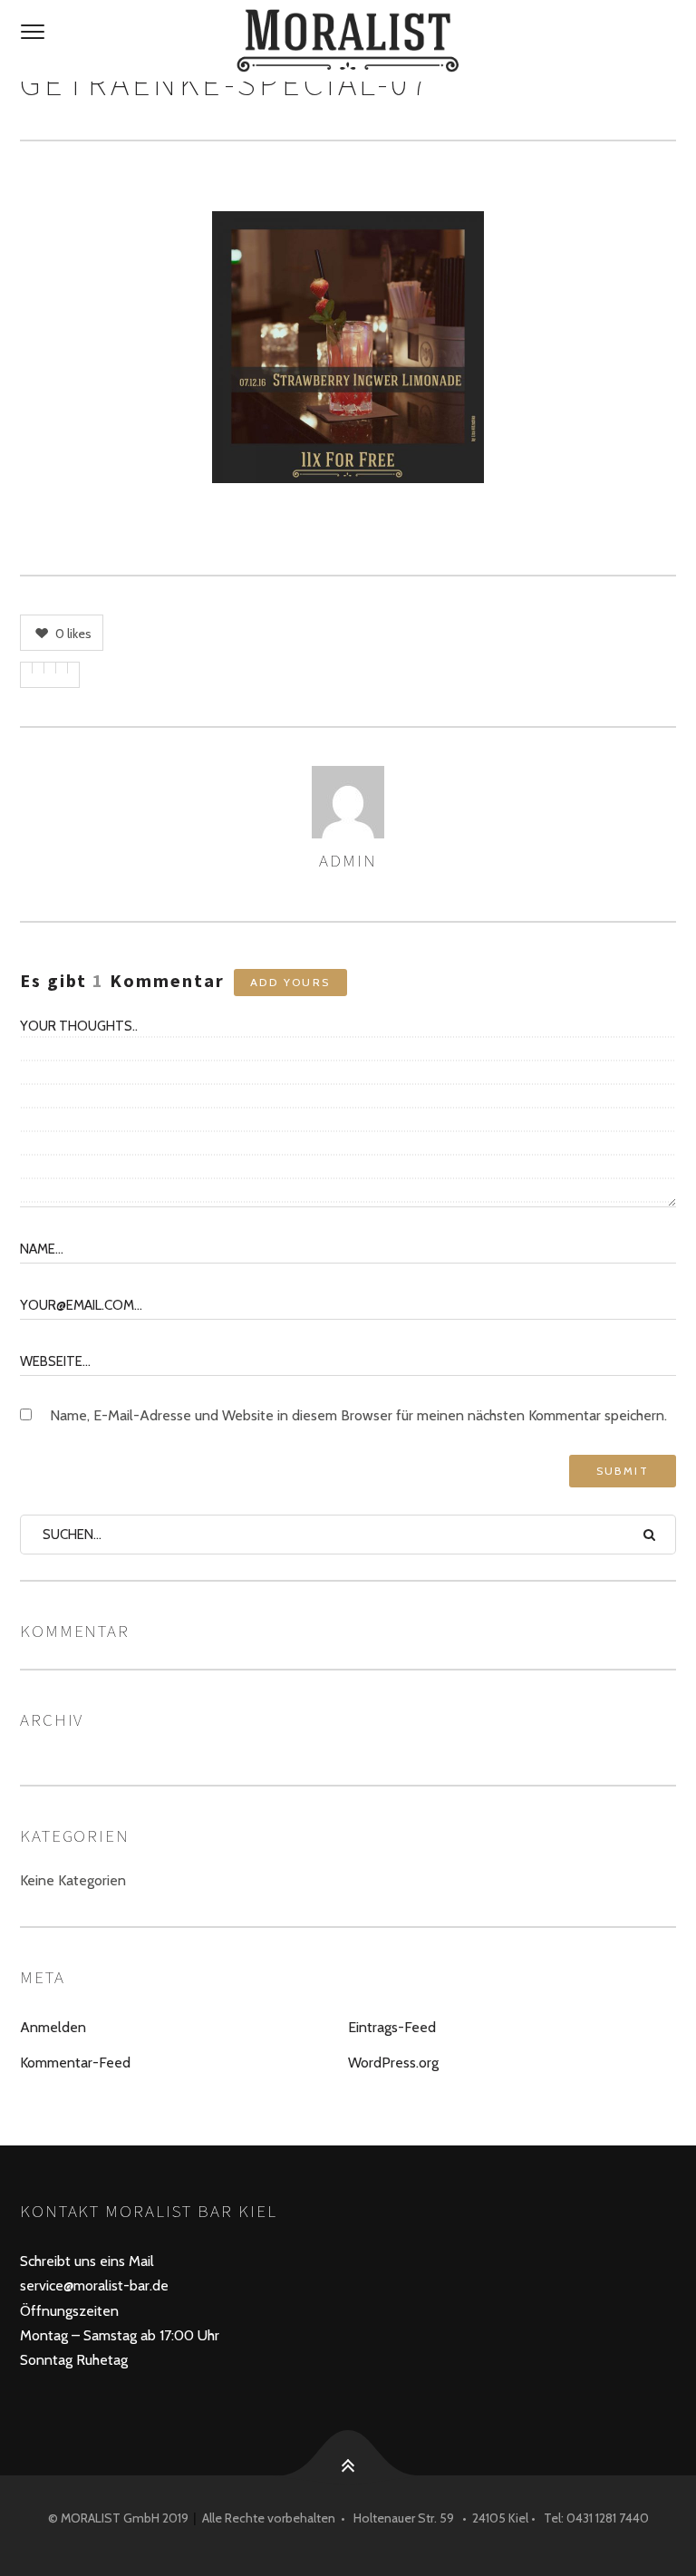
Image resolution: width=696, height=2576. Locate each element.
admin (348, 860)
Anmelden (53, 2027)
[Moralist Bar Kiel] (348, 41)
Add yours (290, 982)
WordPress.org (393, 2063)
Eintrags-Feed (392, 2027)
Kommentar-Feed (75, 2063)
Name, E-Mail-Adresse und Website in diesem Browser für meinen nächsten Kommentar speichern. (358, 1415)
